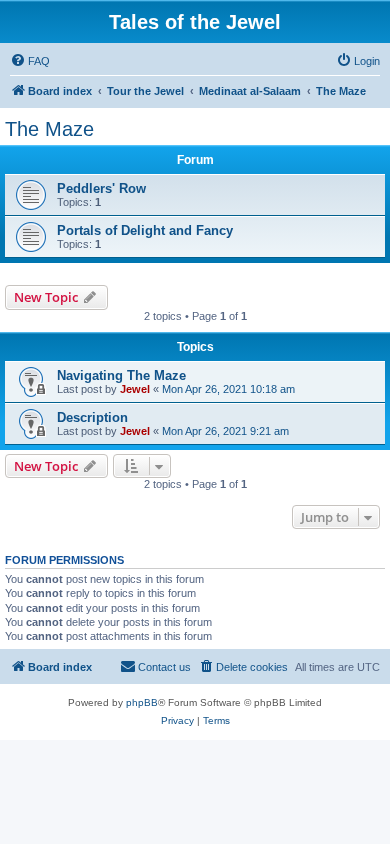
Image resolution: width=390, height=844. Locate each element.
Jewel (135, 389)
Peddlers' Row (101, 188)
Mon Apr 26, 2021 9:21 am (225, 431)
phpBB (142, 702)
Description (92, 417)
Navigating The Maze (121, 375)
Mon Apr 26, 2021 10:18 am (228, 389)
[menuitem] (30, 61)
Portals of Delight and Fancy (145, 230)
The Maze (49, 129)
